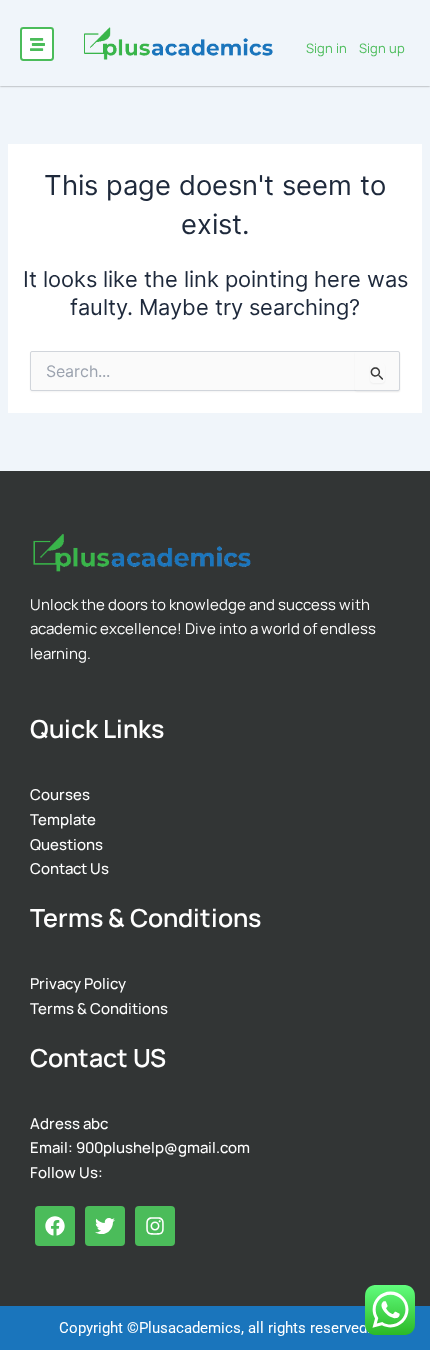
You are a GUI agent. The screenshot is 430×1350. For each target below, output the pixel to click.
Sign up (382, 48)
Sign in (326, 48)
